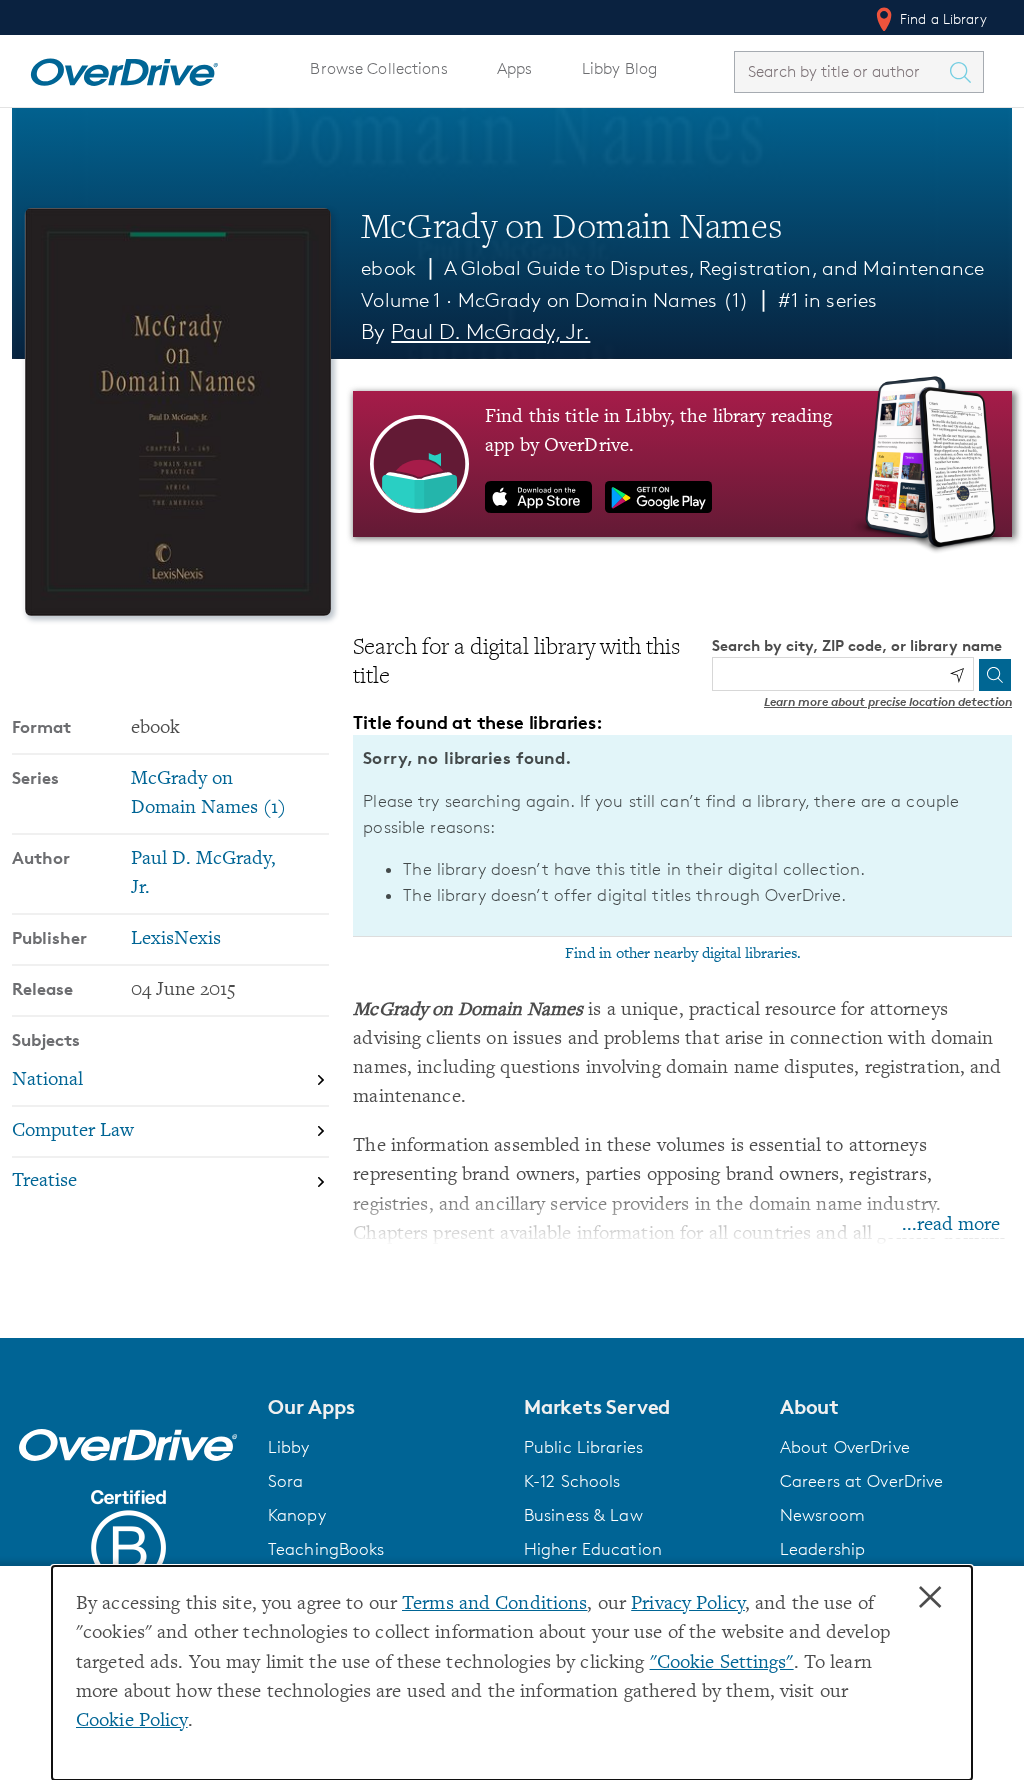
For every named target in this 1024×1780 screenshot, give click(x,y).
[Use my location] (957, 675)
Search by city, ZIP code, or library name (857, 645)
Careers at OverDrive (861, 1481)
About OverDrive (845, 1447)
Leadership (822, 1549)
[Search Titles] (965, 72)
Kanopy (297, 1515)
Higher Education (593, 1549)
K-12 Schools (572, 1481)
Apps (515, 68)
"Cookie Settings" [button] (722, 1663)
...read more (951, 1225)
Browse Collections (378, 68)
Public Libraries (583, 1447)
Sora (286, 1481)
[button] (384, 1407)
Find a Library (941, 18)
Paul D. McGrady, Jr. (490, 331)
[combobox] (841, 71)
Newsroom (822, 1515)
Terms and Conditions (494, 1604)
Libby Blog (619, 68)
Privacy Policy (688, 1604)
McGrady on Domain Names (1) (603, 300)
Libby (289, 1447)
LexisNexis (176, 939)
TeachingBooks (326, 1549)
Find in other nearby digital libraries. (683, 954)
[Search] (995, 675)
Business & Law (583, 1515)
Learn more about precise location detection (888, 701)
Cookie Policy (132, 1721)
